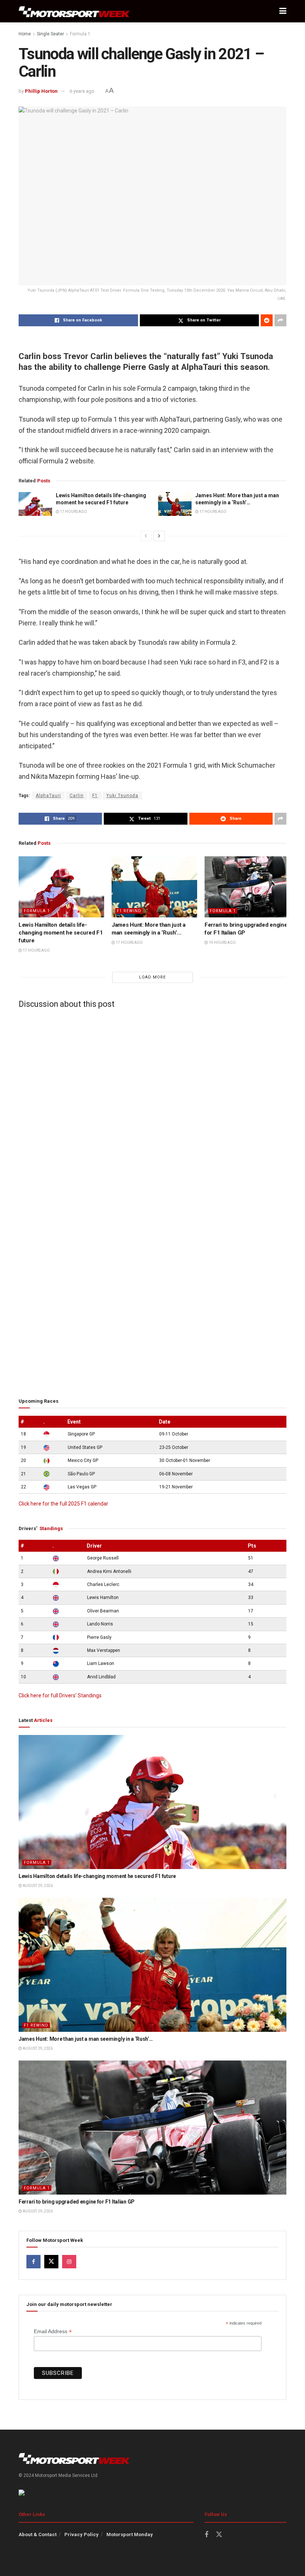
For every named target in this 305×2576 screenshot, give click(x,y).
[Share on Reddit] (267, 320)
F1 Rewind (129, 911)
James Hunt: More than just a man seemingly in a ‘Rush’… (86, 2039)
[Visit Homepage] (74, 11)
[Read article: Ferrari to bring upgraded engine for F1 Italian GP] (247, 887)
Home (25, 34)
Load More (152, 977)
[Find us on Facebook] (33, 2262)
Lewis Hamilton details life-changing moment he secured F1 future (61, 933)
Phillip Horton (41, 91)
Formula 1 (80, 34)
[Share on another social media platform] (280, 320)
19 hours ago (222, 943)
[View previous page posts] (146, 536)
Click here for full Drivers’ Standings (60, 1695)
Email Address (53, 2331)
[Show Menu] (283, 11)
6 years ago (82, 91)
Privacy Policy (81, 2534)
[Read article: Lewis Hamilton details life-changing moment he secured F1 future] (35, 504)
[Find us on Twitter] (51, 2262)
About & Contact (38, 2534)
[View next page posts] (159, 536)
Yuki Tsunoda (122, 796)
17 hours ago (73, 512)
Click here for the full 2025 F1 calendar (63, 1504)
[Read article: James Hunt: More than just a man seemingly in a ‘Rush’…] (175, 504)
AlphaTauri (48, 796)
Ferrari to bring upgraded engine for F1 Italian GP (77, 2202)
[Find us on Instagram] (69, 2262)
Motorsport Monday (130, 2534)
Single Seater (50, 34)
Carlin (77, 796)
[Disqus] (152, 1107)
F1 (95, 796)
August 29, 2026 (37, 1886)
